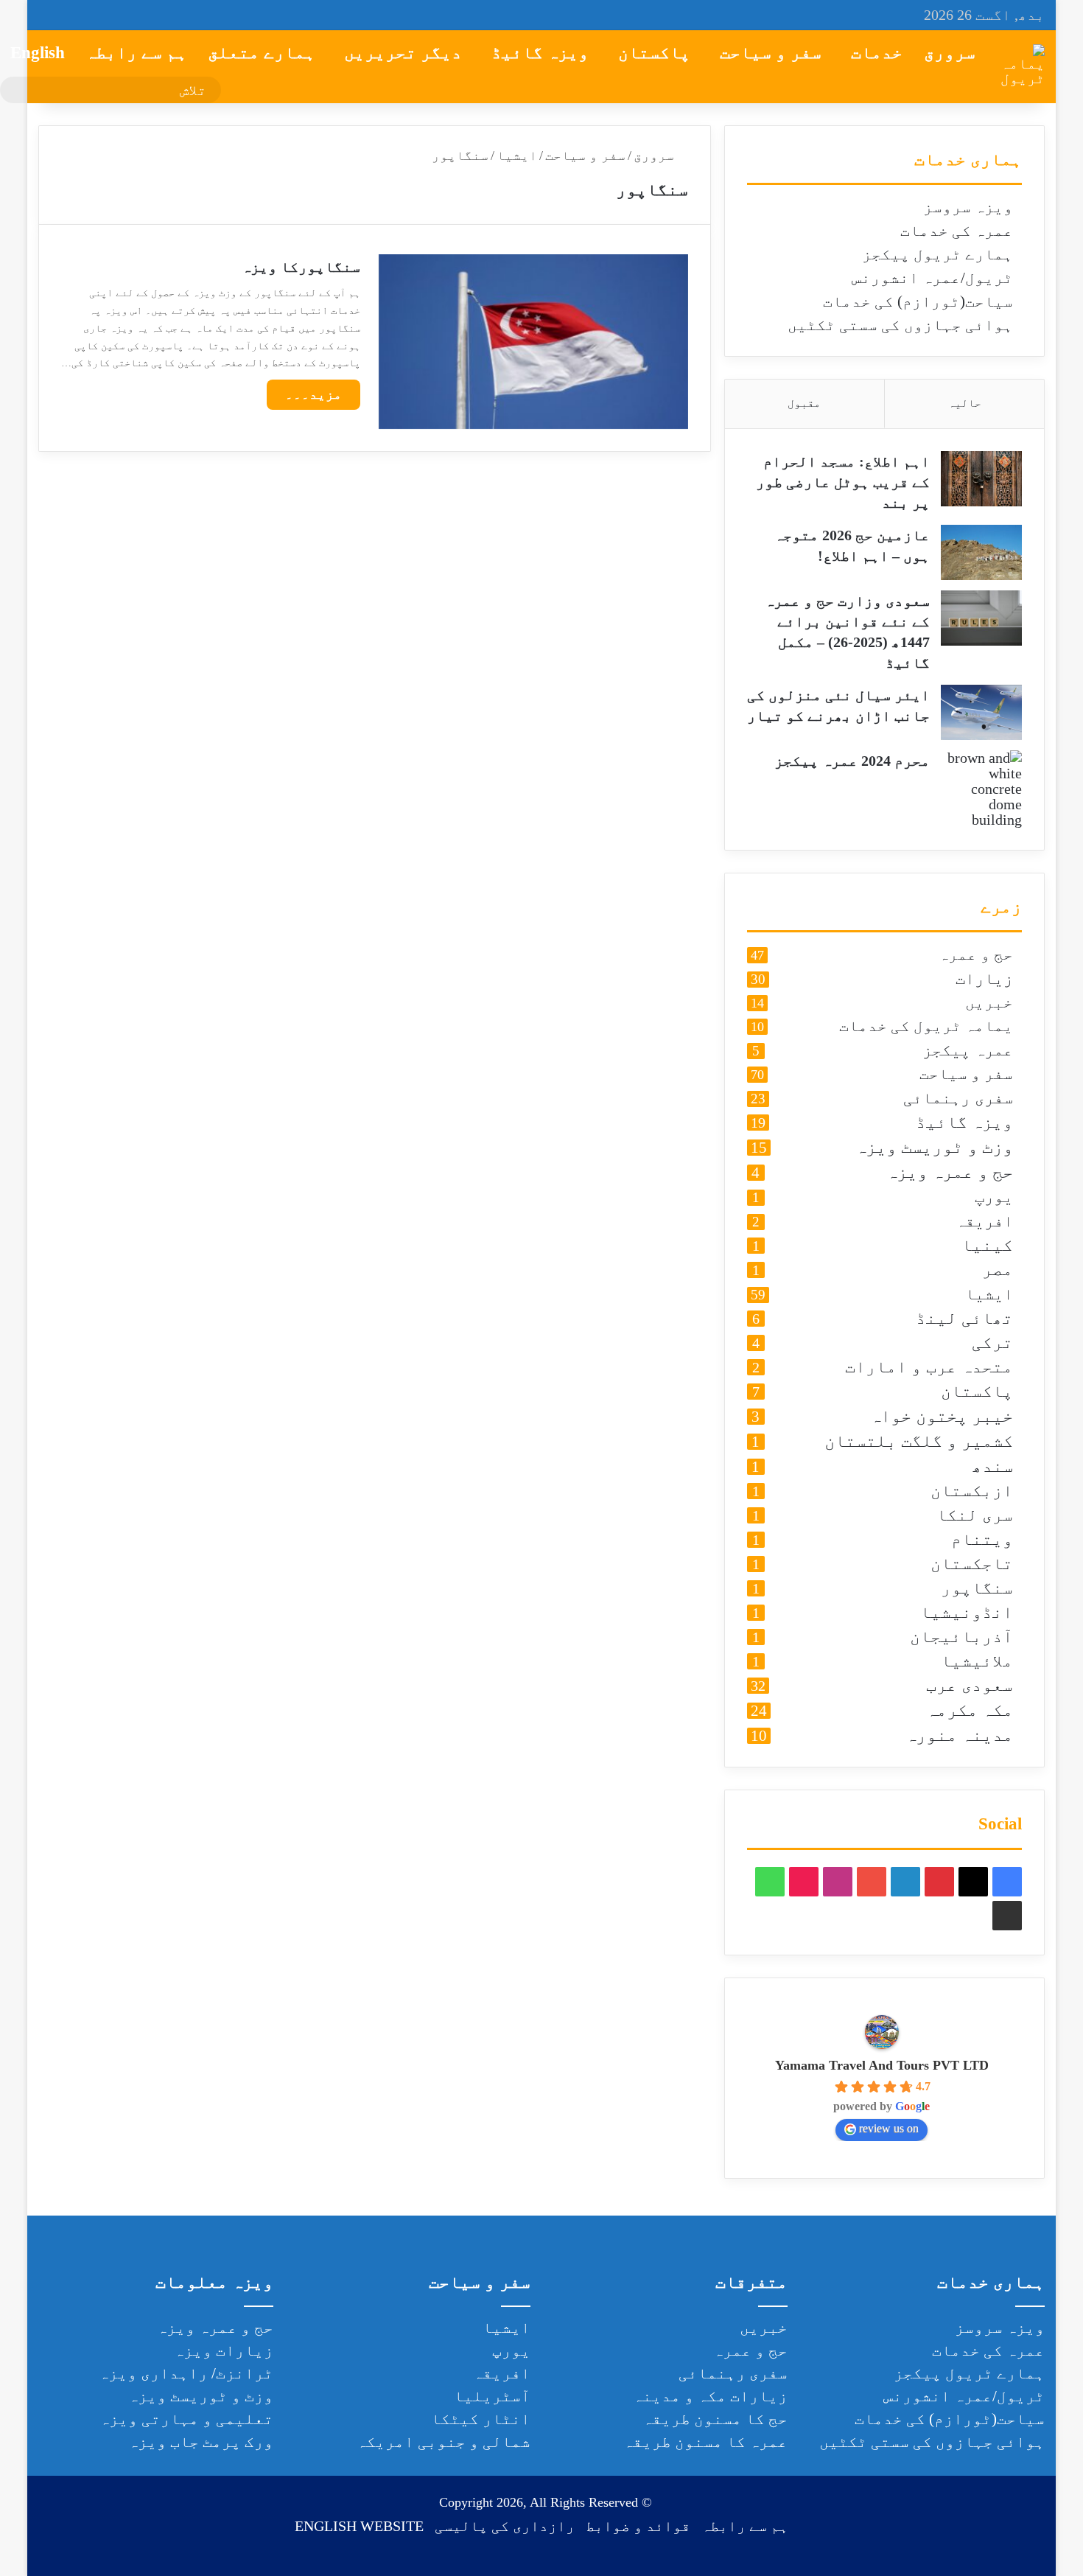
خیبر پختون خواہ (942, 1417)
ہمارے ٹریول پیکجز (937, 254)
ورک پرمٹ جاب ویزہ (201, 2442)
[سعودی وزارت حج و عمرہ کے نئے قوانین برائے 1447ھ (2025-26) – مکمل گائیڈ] (981, 618)
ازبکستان (972, 1491)
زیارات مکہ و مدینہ (710, 2396)
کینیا (987, 1246)
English (38, 53)
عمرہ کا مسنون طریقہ (705, 2442)
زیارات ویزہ (224, 2350)
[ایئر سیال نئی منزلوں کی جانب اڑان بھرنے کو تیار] (981, 712)
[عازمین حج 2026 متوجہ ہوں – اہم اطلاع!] (981, 552)
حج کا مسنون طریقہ (715, 2419)
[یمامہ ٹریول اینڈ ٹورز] (1023, 66)
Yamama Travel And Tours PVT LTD (882, 2065)
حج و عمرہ (976, 955)
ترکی (992, 1343)
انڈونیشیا (967, 1613)
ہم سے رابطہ (136, 53)
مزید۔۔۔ (313, 394)
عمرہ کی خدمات (957, 231)
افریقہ (984, 1222)
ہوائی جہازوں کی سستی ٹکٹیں (900, 325)
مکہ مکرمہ (970, 1711)
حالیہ (965, 403)
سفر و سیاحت (771, 53)
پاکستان (654, 53)
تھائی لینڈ (964, 1319)
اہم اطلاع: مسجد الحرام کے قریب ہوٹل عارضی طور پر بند (843, 482)
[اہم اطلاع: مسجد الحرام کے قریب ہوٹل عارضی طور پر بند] (981, 479)
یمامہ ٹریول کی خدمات (926, 1027)
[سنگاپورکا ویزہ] (533, 342)
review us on (889, 2128)
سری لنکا (975, 1516)
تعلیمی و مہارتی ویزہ (186, 2419)
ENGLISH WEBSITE (359, 2526)
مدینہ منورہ (959, 1736)
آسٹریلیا (492, 2396)
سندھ (992, 1467)
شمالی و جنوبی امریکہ (444, 2442)
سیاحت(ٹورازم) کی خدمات (918, 301)
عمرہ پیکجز (968, 1051)
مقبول (804, 403)
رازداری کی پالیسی (505, 2526)
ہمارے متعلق (262, 53)
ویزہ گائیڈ (540, 53)
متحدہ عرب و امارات (929, 1368)
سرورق (950, 53)
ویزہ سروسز (968, 207)
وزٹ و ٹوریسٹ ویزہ (934, 1148)
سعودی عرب (970, 1686)
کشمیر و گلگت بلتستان (919, 1442)
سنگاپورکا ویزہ (301, 267)
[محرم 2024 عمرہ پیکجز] (981, 789)
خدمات (877, 53)
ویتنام (982, 1540)
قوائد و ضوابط (638, 2526)
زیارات (984, 979)
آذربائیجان (961, 1637)
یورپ (994, 1197)
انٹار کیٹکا (481, 2419)
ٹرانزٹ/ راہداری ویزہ (186, 2373)
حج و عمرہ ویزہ (950, 1173)
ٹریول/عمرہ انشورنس (932, 278)
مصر (998, 1270)
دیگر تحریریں (403, 53)
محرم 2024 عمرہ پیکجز (852, 761)
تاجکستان (972, 1564)
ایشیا (517, 156)
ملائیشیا (977, 1662)
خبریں (989, 1003)
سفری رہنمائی (958, 1099)
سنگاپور (977, 1589)
